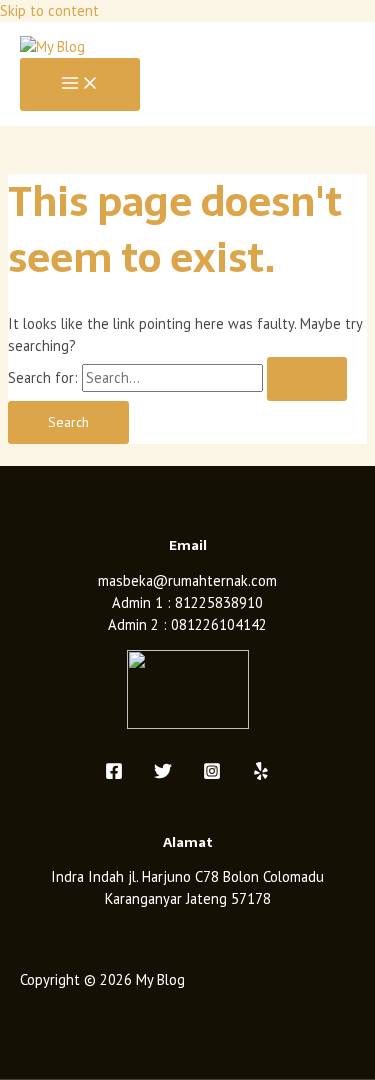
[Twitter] (163, 774)
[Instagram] (212, 774)
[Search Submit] (307, 379)
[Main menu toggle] (80, 84)
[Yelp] (261, 774)
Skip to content (49, 10)
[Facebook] (114, 774)
